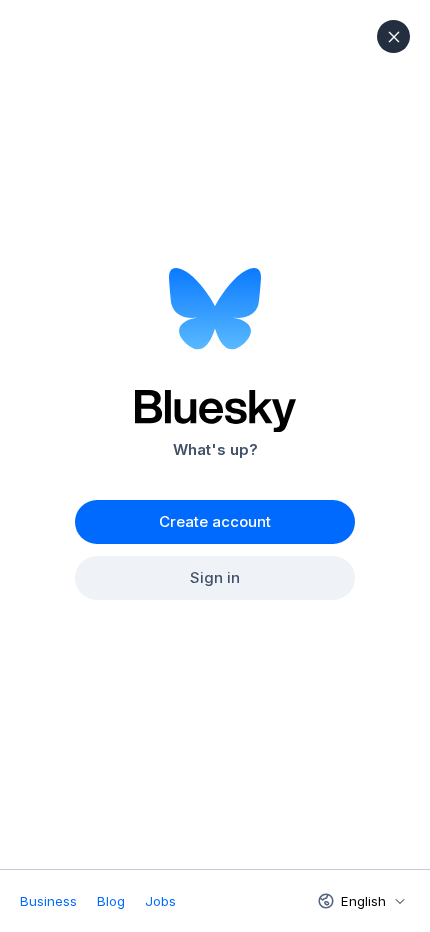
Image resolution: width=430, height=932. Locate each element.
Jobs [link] (160, 901)
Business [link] (48, 901)
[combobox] (360, 901)
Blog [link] (111, 901)
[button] (393, 36)
